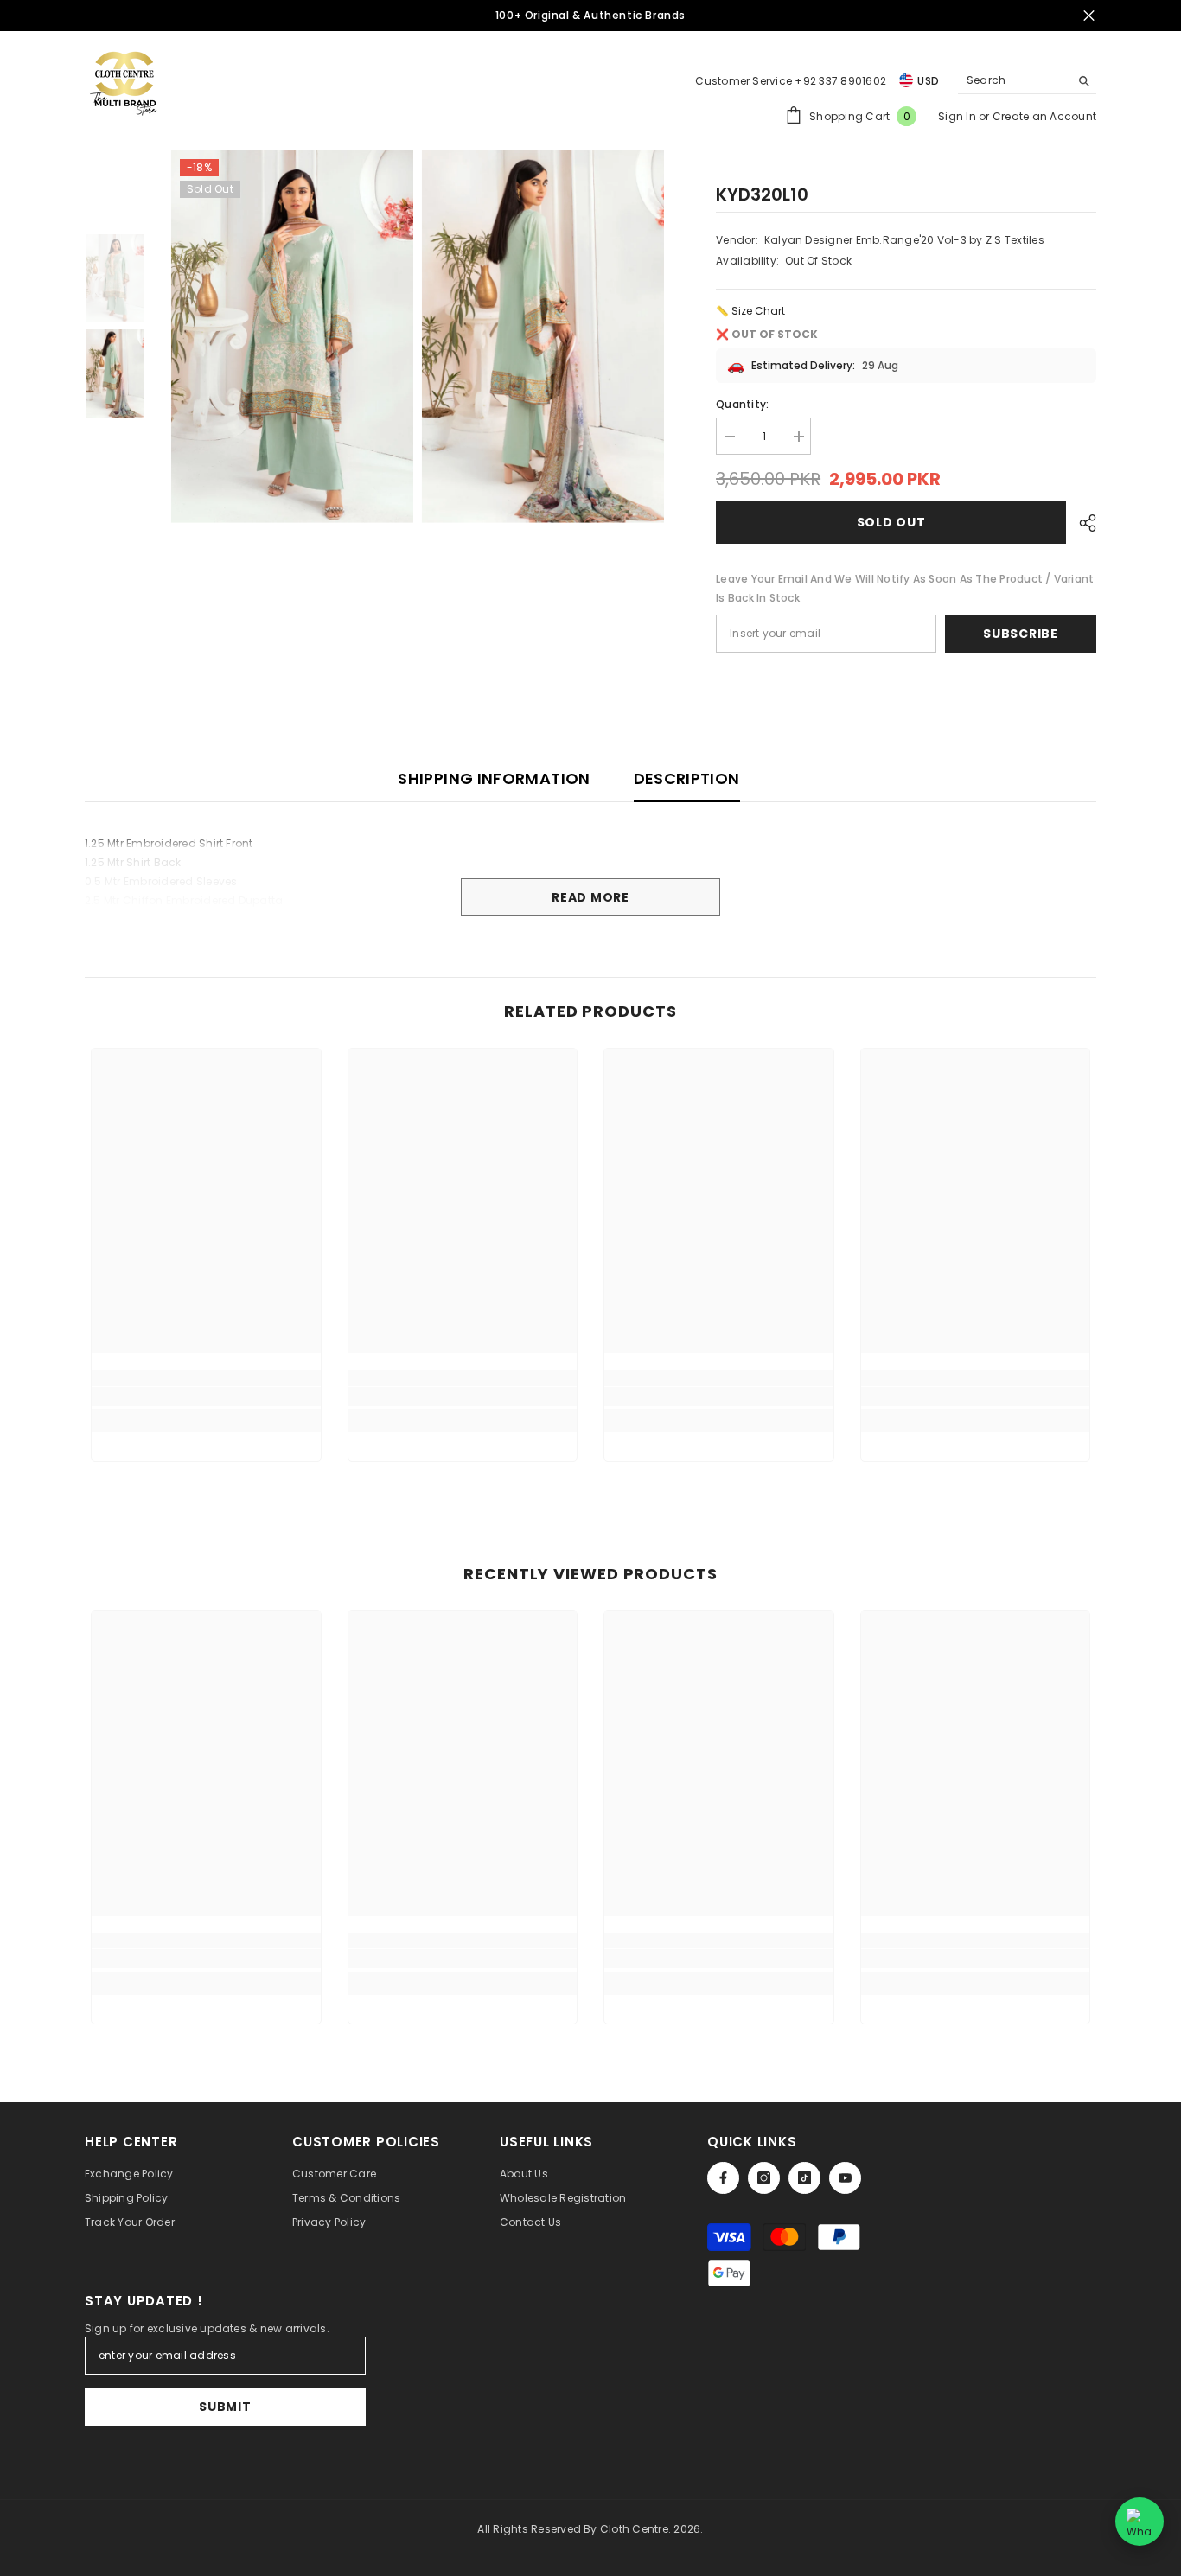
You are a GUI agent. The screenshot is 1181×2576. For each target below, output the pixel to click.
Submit (225, 2407)
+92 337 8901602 (840, 81)
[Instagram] (764, 2178)
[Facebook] (723, 2178)
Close (1089, 16)
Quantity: (742, 404)
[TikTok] (804, 2178)
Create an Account (1044, 116)
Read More (590, 897)
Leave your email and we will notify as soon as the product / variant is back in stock (905, 588)
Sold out (891, 522)
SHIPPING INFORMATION (494, 778)
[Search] (1027, 81)
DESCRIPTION (687, 778)
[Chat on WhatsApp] (1140, 2522)
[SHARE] (1081, 523)
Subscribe (1020, 634)
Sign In (958, 116)
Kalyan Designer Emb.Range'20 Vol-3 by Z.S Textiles (904, 240)
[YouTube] (845, 2178)
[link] (206, 1396)
